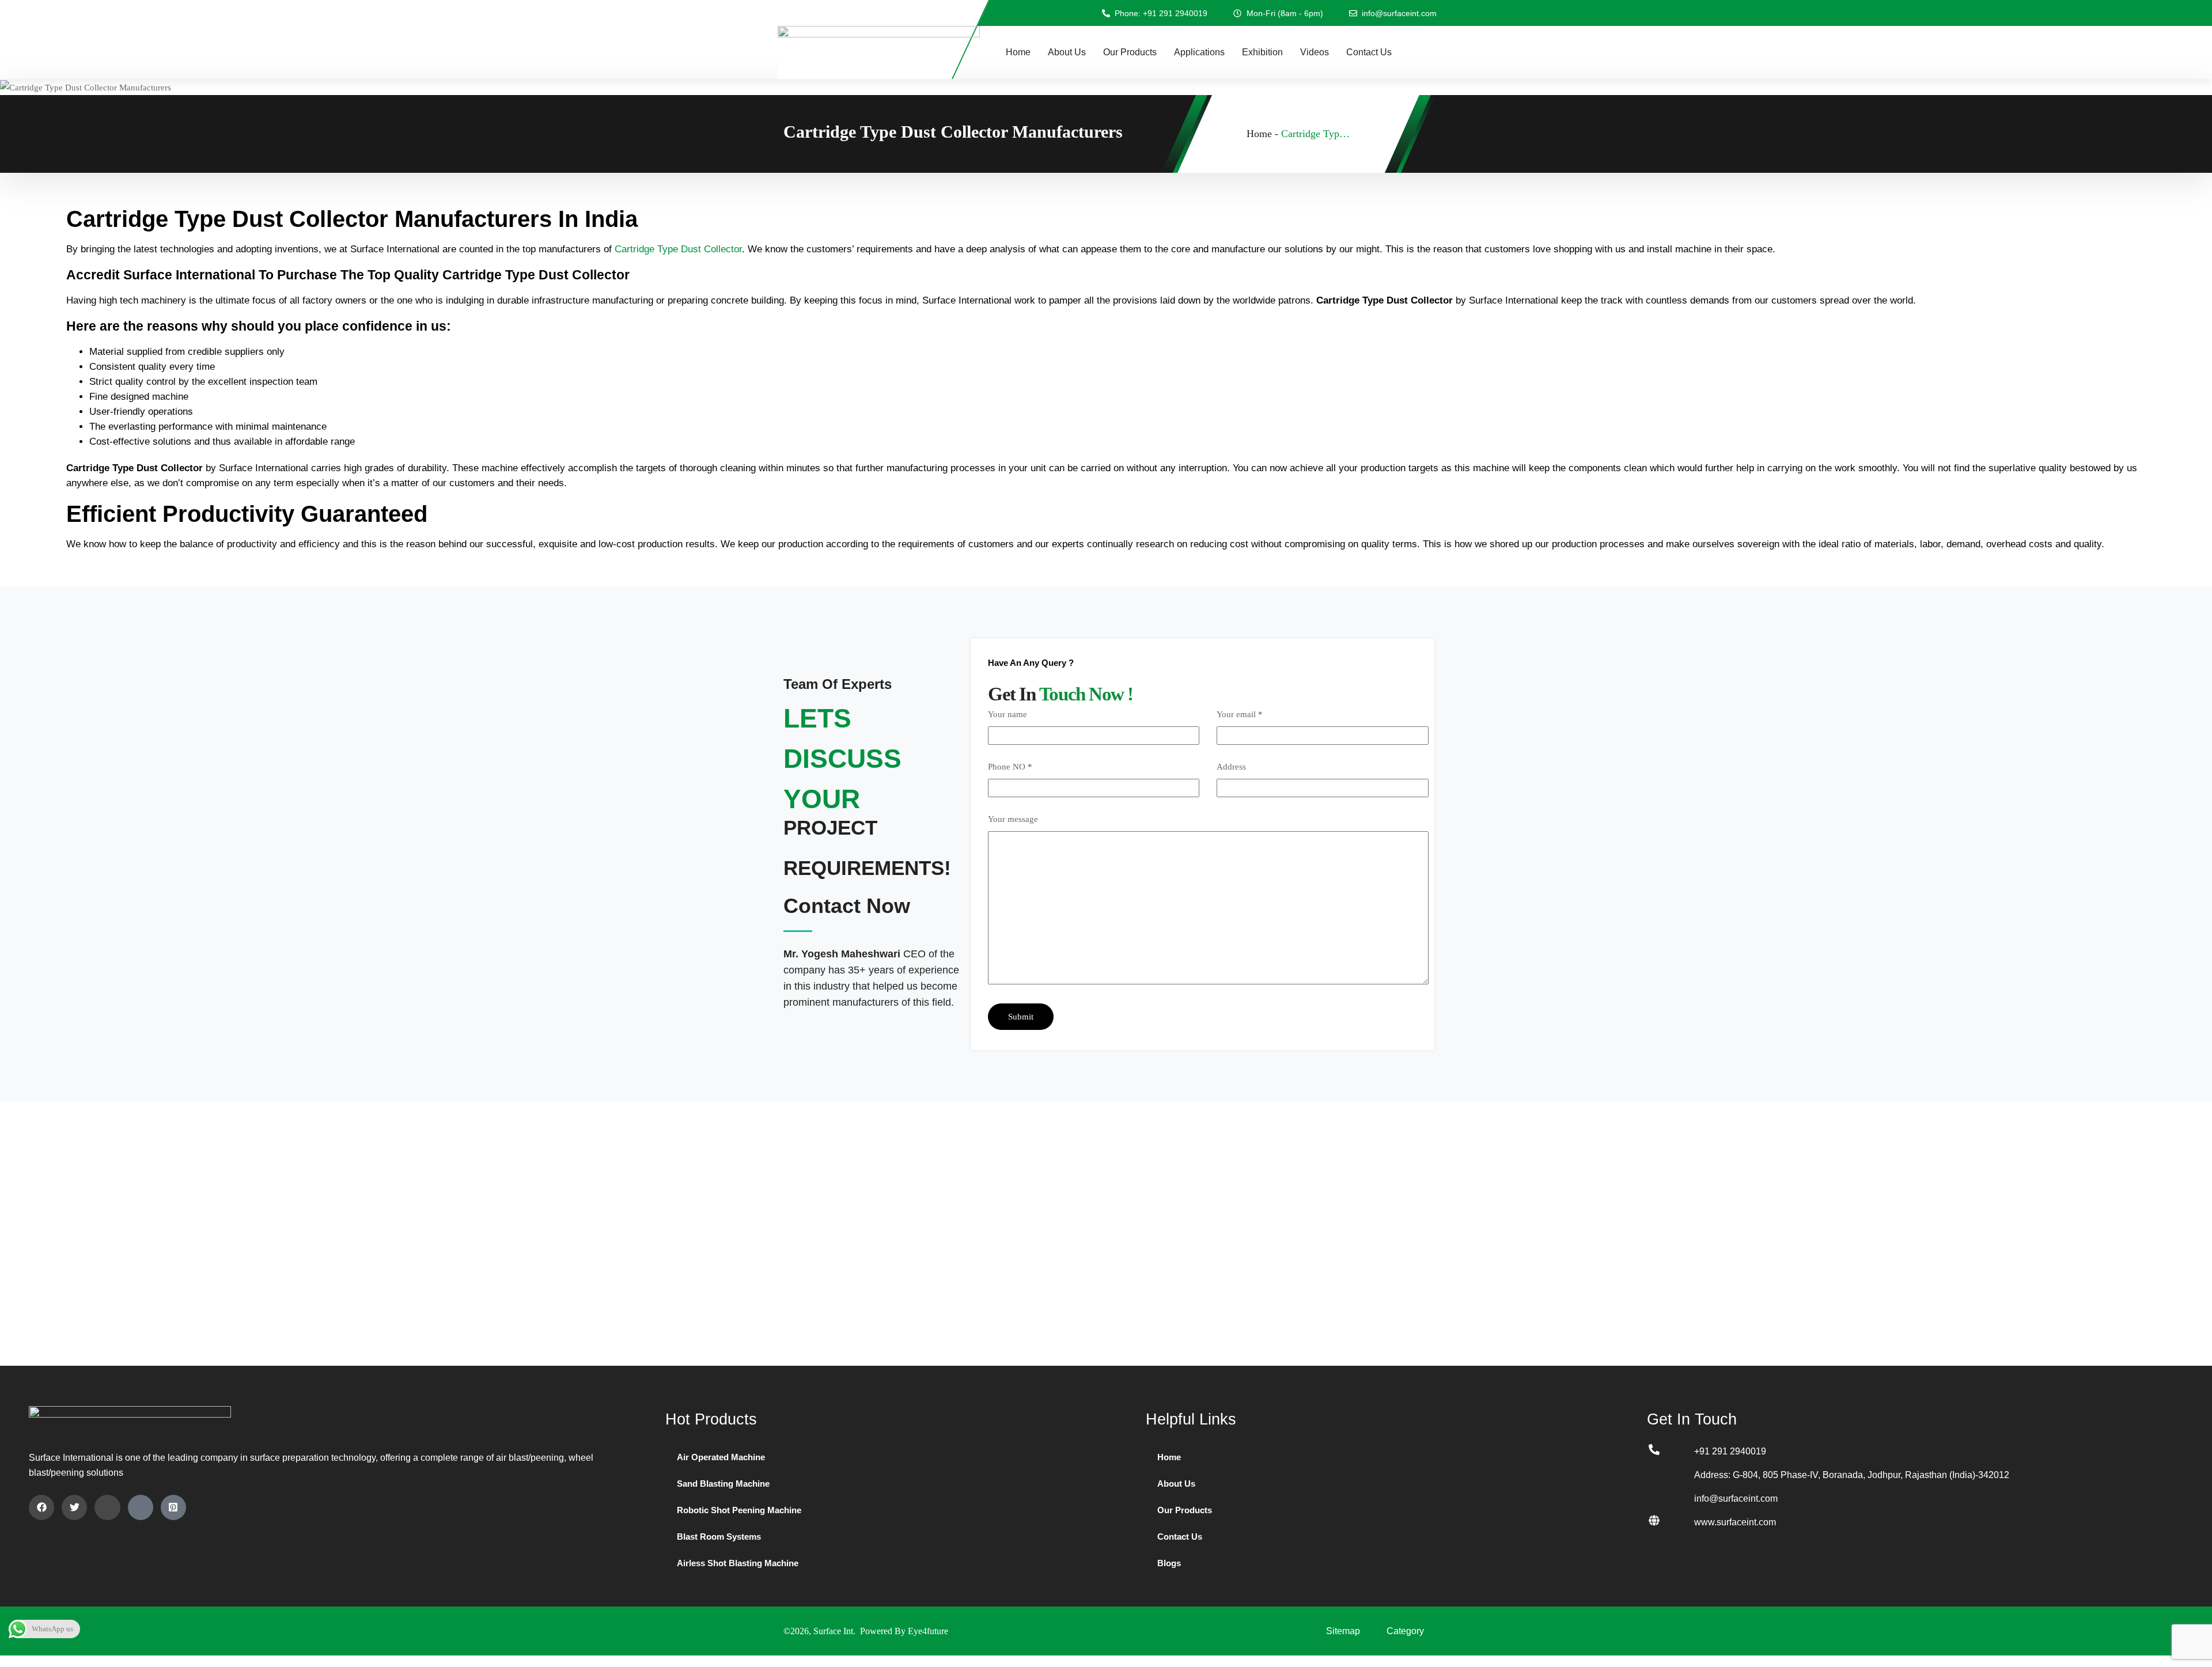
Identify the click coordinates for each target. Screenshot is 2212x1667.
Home (1018, 52)
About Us (1067, 52)
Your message (1013, 819)
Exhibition (1262, 52)
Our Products (1130, 52)
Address (1231, 767)
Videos (1315, 52)
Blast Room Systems (719, 1537)
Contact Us (1369, 52)
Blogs (1169, 1563)
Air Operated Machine (721, 1457)
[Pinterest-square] (173, 1507)
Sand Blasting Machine (723, 1484)
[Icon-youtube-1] (141, 1507)
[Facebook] (41, 1507)
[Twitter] (74, 1507)
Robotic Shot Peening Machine (739, 1510)
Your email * (1240, 714)
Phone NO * (1010, 767)
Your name (1007, 714)
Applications (1199, 52)
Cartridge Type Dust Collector (678, 249)
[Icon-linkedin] (107, 1507)
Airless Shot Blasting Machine (738, 1563)
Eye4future (928, 1631)
